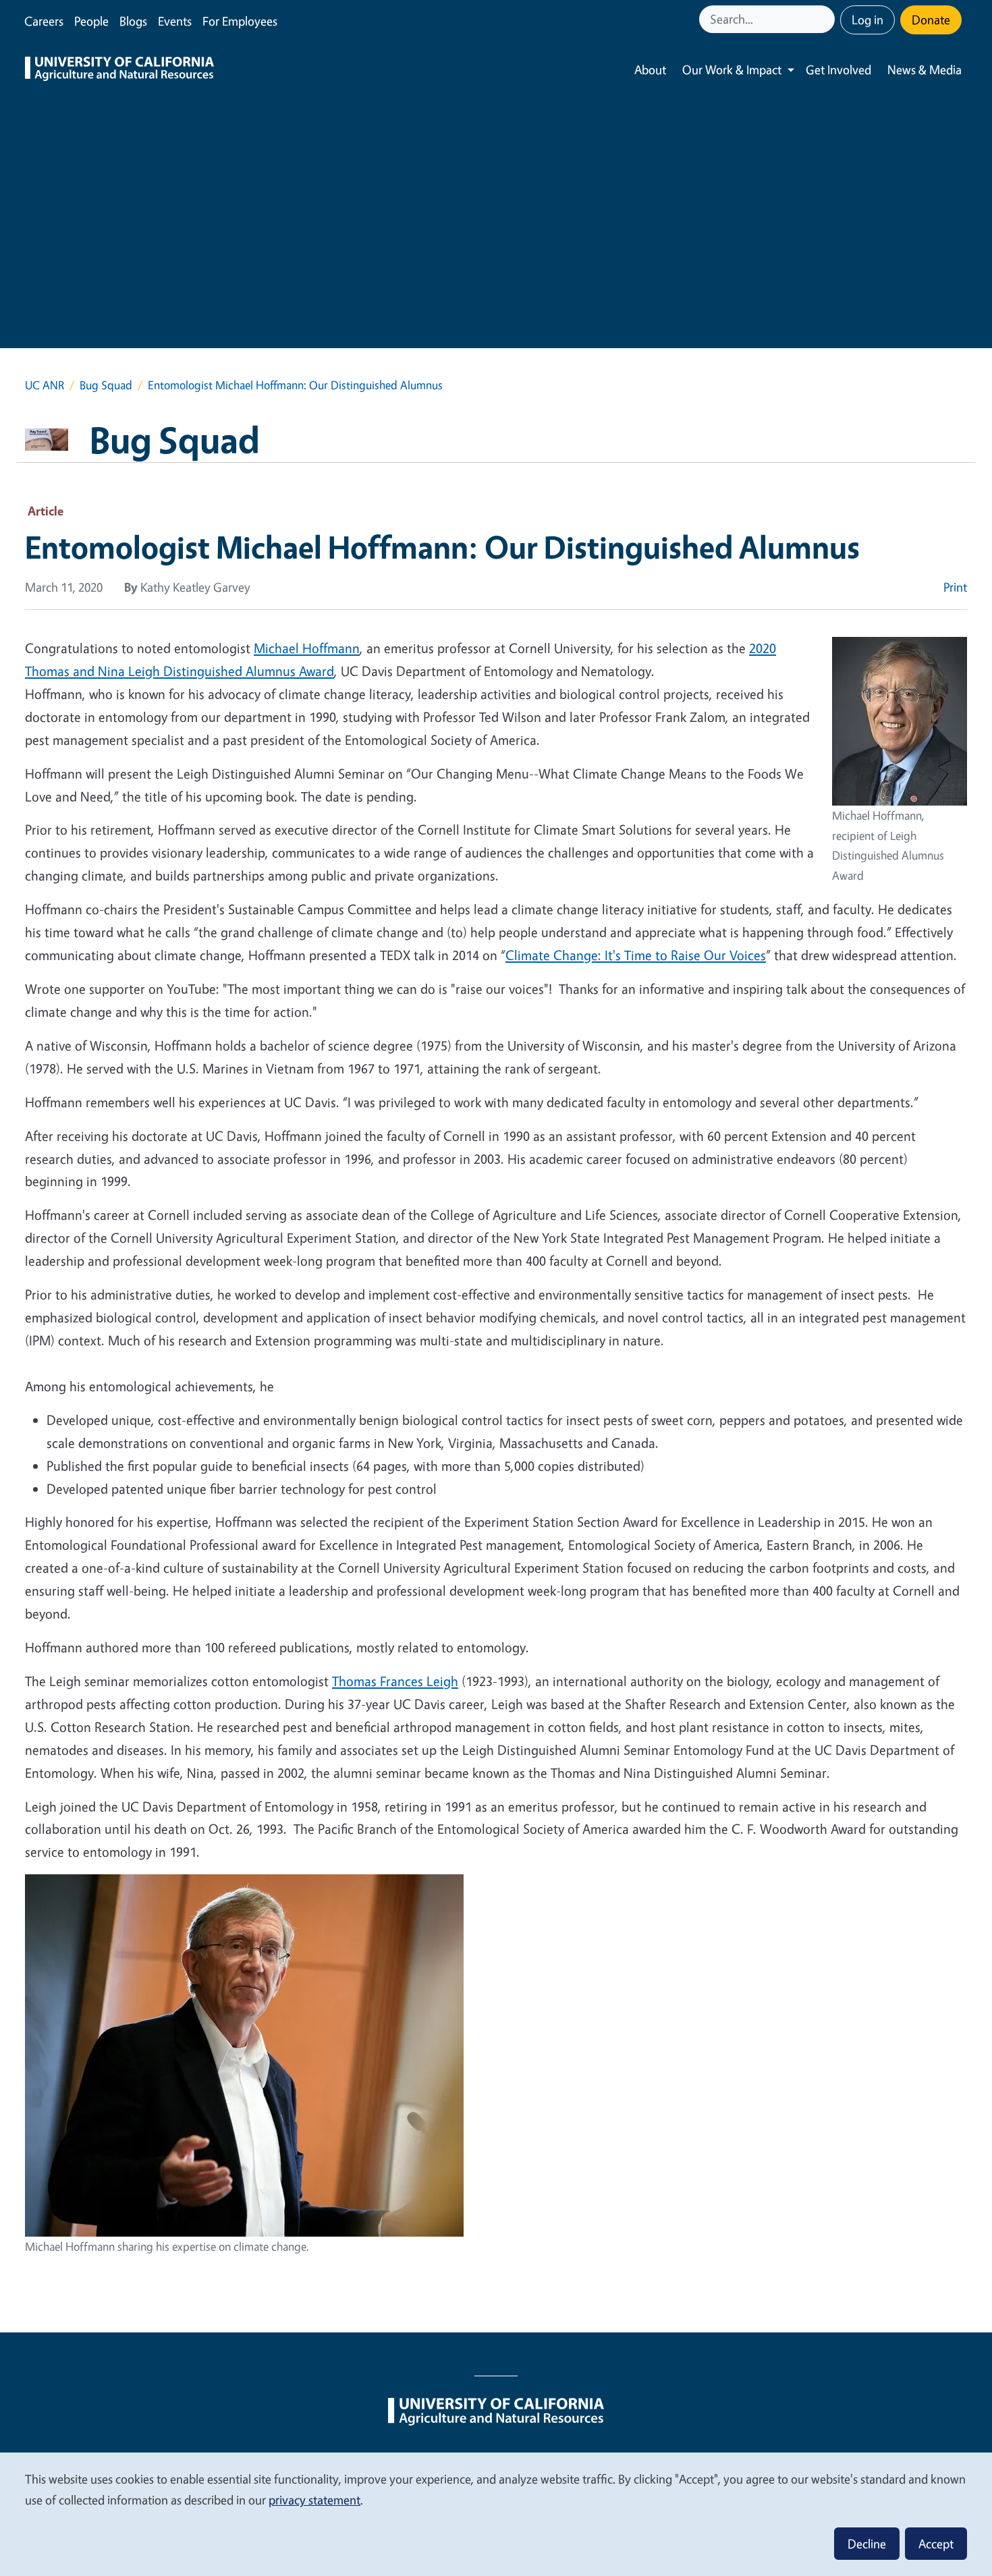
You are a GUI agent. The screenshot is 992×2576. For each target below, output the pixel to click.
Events (175, 21)
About (650, 69)
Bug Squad (106, 385)
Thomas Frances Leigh (395, 1681)
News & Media (925, 69)
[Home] (119, 70)
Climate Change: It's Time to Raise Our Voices (636, 955)
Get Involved (838, 69)
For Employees (240, 21)
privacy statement (314, 2500)
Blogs (133, 21)
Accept (936, 2544)
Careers (44, 21)
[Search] (826, 19)
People (91, 21)
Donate (931, 20)
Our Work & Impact (732, 69)
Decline (867, 2544)
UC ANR (45, 385)
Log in (867, 20)
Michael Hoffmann (307, 648)
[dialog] (496, 2514)
